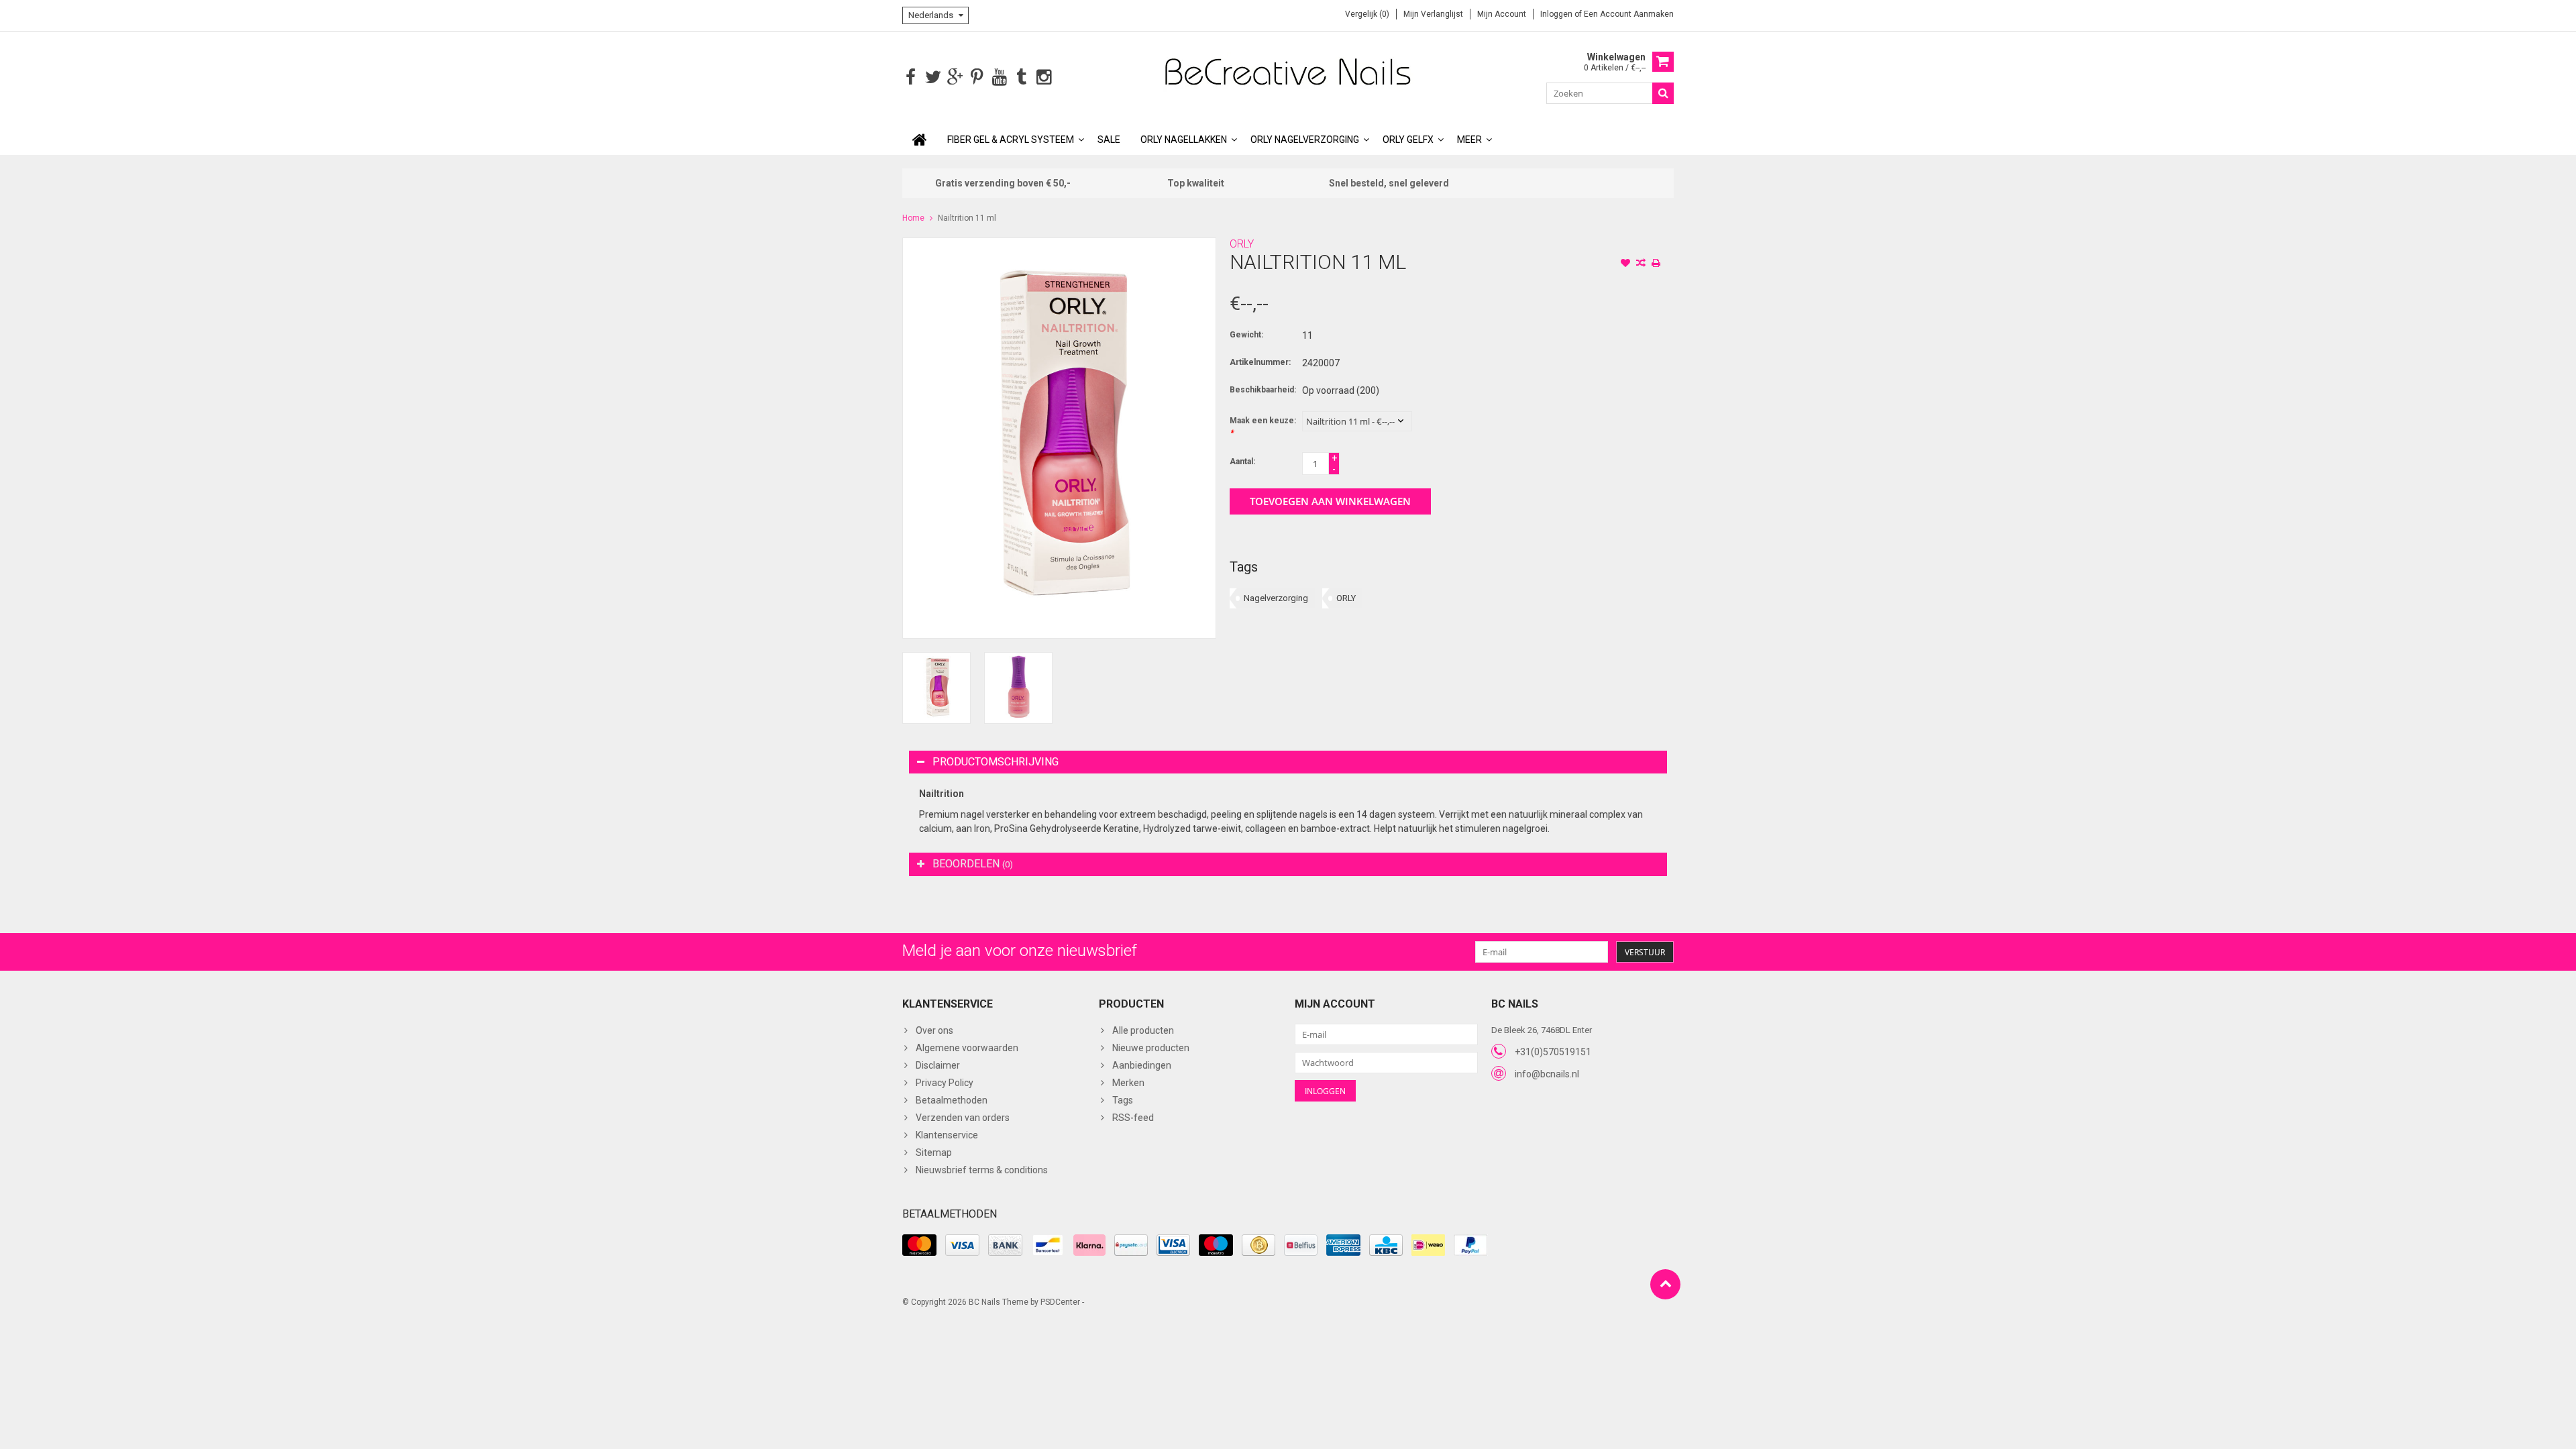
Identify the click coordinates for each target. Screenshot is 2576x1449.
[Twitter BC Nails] (933, 77)
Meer (1469, 140)
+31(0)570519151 (1553, 1052)
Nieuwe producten (1151, 1048)
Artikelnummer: (1260, 362)
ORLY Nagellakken (1184, 140)
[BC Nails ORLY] (1288, 71)
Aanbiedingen (1142, 1065)
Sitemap (934, 1152)
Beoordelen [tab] (973, 864)
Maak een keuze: (1263, 427)
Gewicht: (1246, 335)
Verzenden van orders (963, 1118)
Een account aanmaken (1629, 14)
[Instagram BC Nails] (1043, 77)
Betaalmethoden (952, 1100)
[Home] (920, 140)
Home (913, 218)
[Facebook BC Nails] (911, 77)
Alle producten (1143, 1030)
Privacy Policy (945, 1083)
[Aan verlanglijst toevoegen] (1625, 264)
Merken (1128, 1083)
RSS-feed (1133, 1118)
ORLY (1242, 244)
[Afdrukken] (1656, 264)
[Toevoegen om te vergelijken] (1641, 264)
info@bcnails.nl (1547, 1074)
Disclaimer (938, 1065)
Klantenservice (947, 1135)
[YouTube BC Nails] (999, 77)
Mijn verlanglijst (1433, 14)
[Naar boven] (1665, 1284)
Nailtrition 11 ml (967, 218)
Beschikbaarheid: (1263, 390)
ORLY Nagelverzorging (1305, 140)
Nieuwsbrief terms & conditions (982, 1170)
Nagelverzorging (1276, 598)
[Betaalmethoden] (919, 1245)
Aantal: (1242, 462)
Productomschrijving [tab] (996, 762)
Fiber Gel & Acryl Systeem (1011, 140)
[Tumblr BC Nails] (1021, 77)
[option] (936, 688)
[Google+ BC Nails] (955, 77)
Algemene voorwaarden (967, 1048)
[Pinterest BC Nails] (977, 77)
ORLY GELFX (1408, 140)
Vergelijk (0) (1367, 14)
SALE (1109, 140)
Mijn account (1502, 14)
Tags (1123, 1100)
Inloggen (1557, 14)
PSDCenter (1060, 1302)
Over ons (934, 1030)
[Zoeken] (1663, 93)
